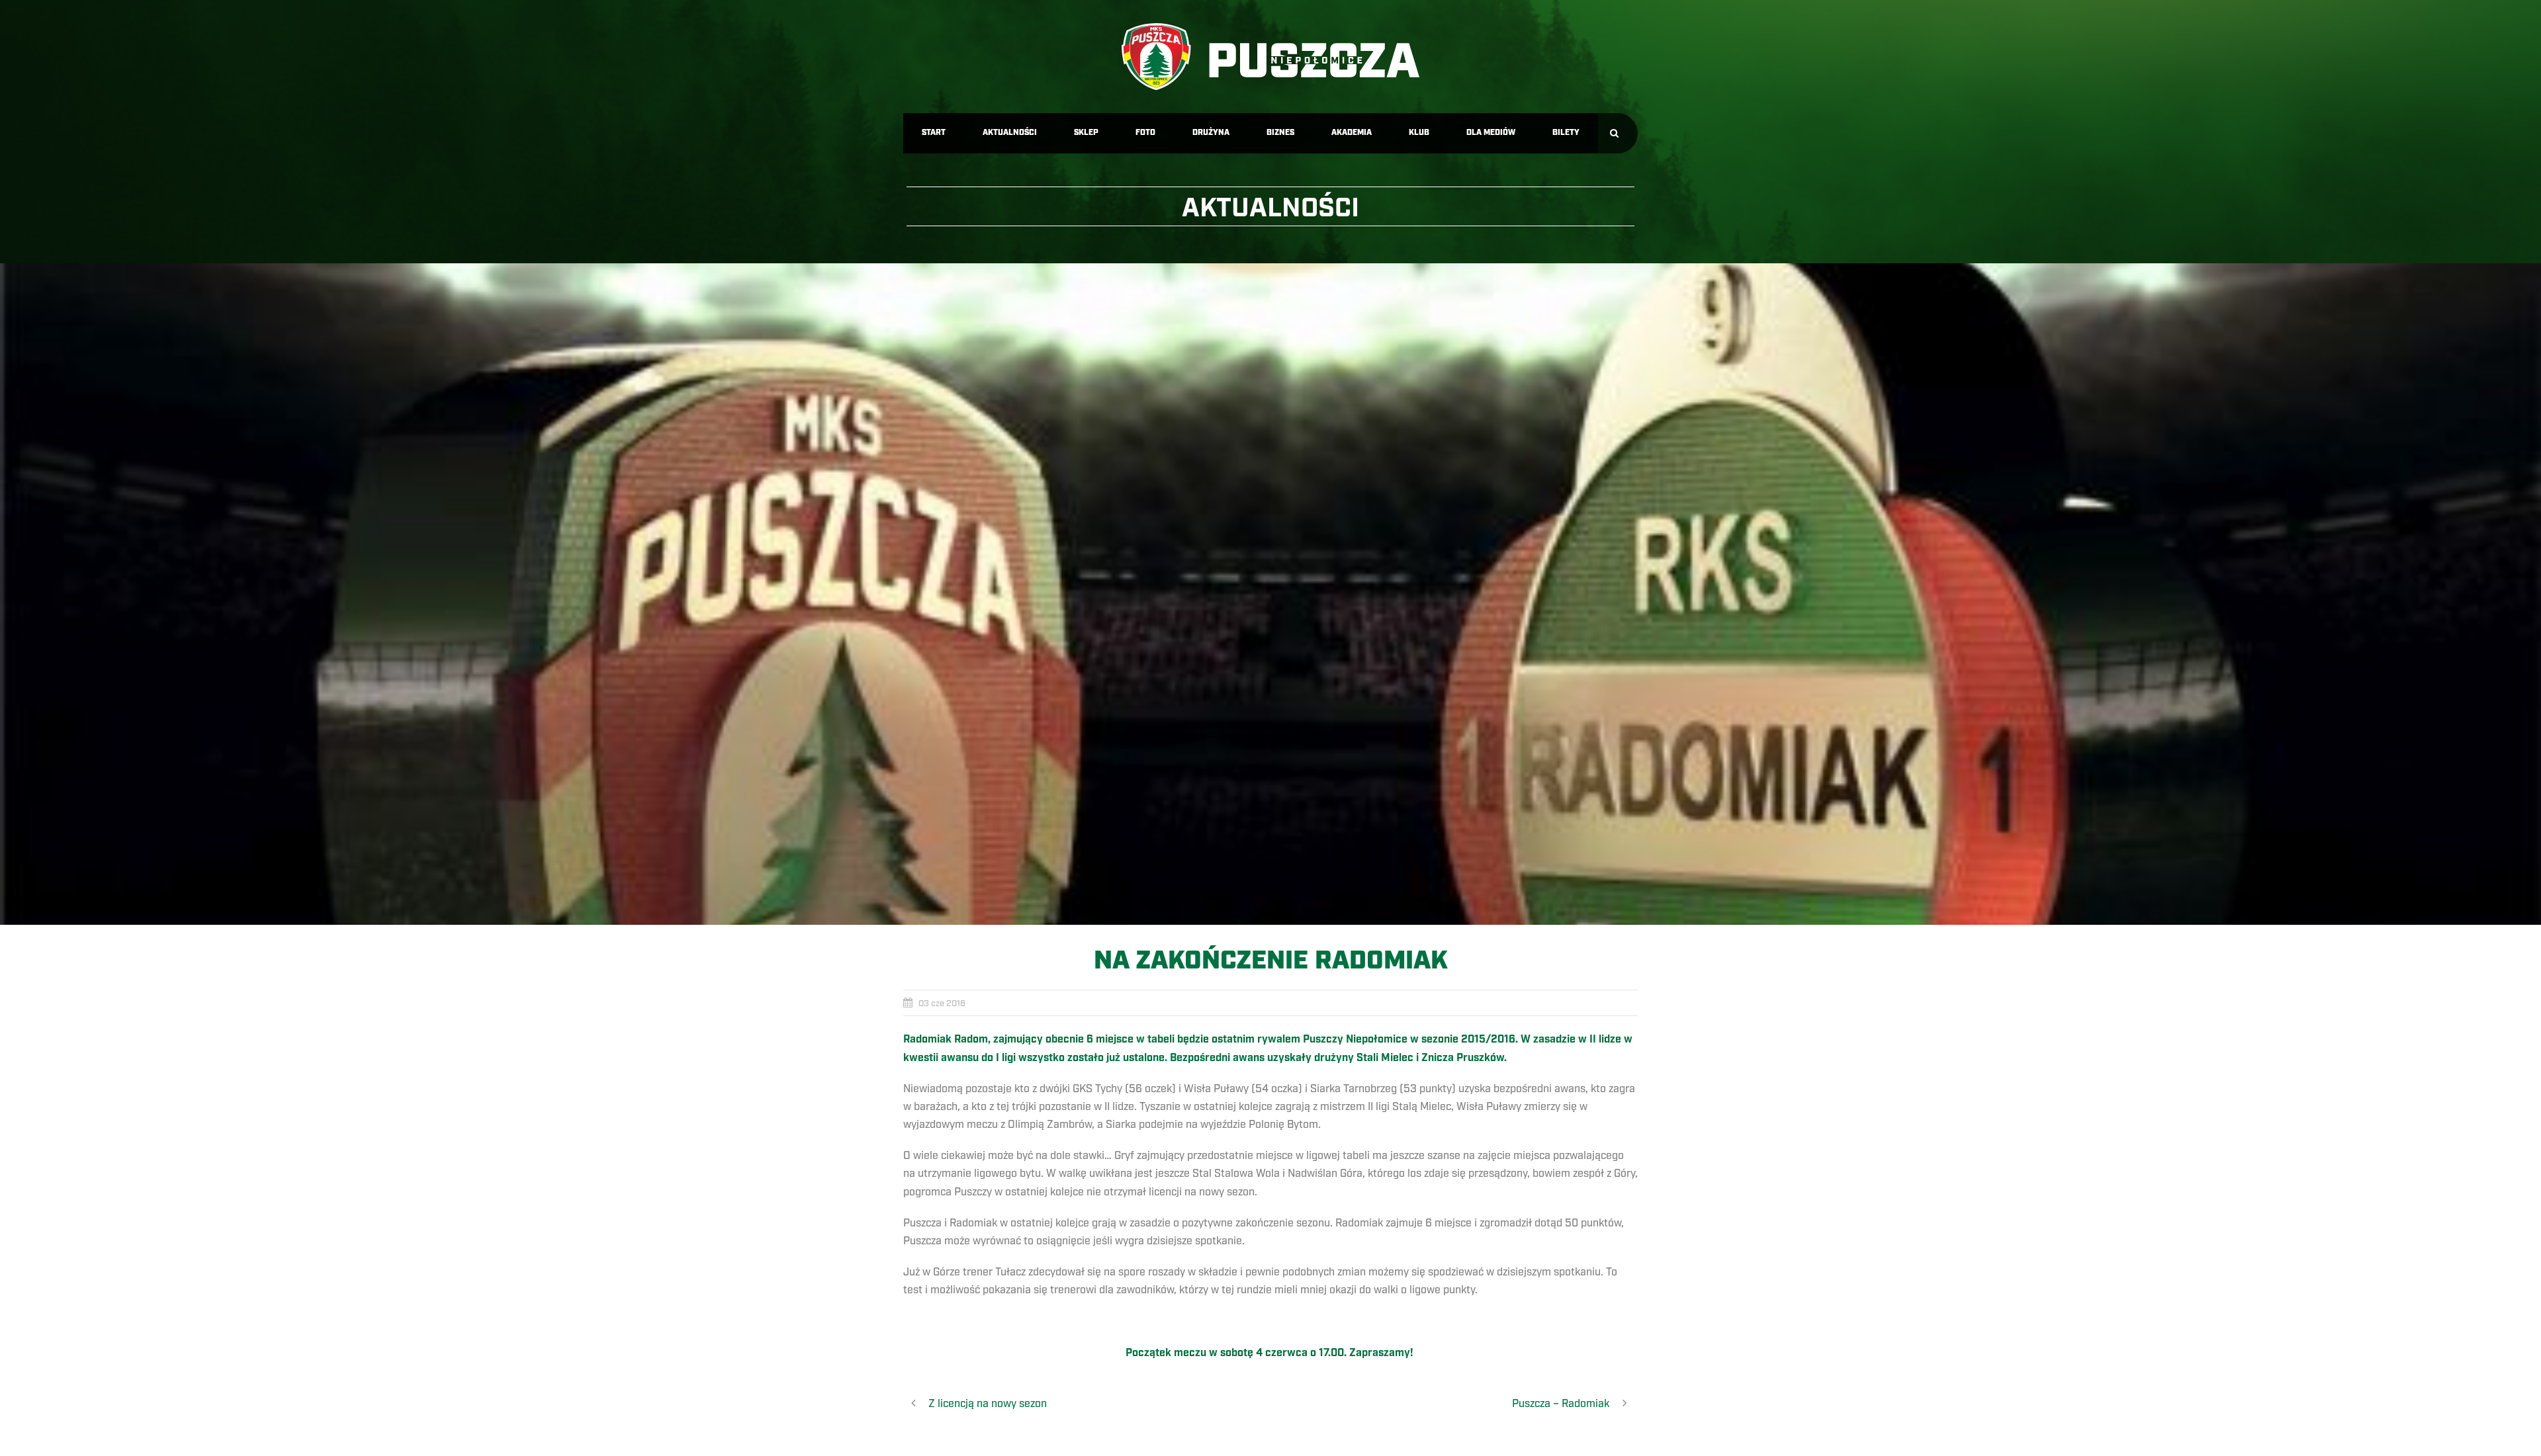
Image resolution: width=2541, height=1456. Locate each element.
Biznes (1280, 133)
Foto (1145, 133)
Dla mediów (1491, 133)
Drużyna (1211, 133)
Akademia (1352, 133)
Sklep (1086, 133)
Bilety (1566, 133)
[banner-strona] (1270, 594)
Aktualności (1010, 133)
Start (934, 133)
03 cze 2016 (942, 1004)
